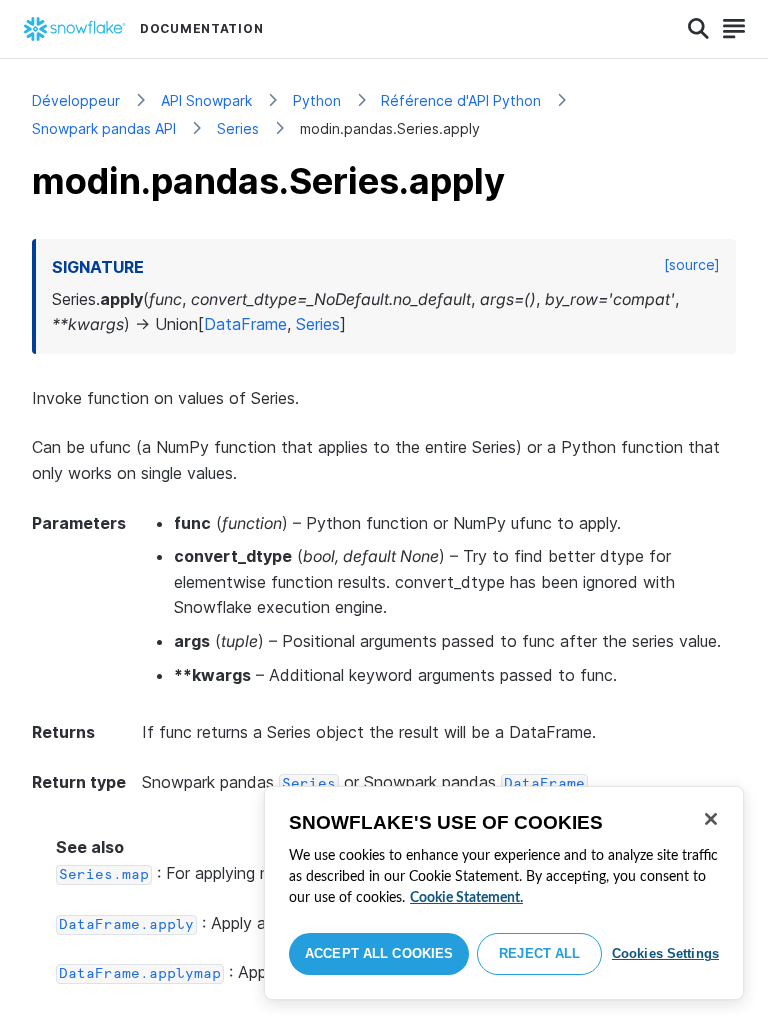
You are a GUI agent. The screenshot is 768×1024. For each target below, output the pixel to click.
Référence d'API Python (461, 100)
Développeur (76, 100)
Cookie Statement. (466, 898)
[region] (504, 893)
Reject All (539, 953)
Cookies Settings (665, 953)
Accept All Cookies (379, 953)
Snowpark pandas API (104, 128)
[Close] (711, 819)
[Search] (698, 29)
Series (238, 128)
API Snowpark (206, 100)
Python (317, 100)
